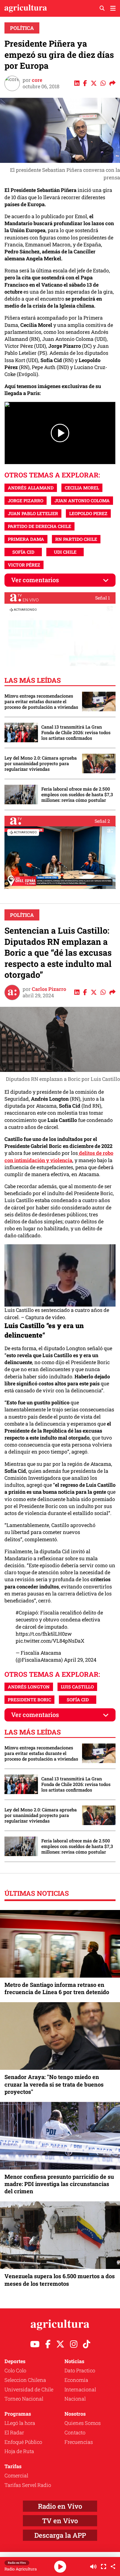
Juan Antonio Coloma (82, 500)
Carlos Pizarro (49, 989)
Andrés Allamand (31, 488)
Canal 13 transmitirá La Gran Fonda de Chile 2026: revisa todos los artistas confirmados (76, 732)
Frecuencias (79, 2442)
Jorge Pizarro (26, 500)
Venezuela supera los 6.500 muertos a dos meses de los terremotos (60, 2280)
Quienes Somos (83, 2423)
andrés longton (29, 1687)
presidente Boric (29, 1700)
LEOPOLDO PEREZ (88, 513)
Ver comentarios (35, 580)
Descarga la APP (60, 2535)
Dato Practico (80, 2370)
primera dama (26, 539)
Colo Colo (15, 2370)
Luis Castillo (77, 1687)
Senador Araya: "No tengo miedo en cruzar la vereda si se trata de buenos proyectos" (54, 2084)
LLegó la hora (20, 2423)
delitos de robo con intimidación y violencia (59, 1156)
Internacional (80, 2389)
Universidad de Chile (29, 2389)
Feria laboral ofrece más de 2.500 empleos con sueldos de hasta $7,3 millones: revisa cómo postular (77, 795)
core (37, 80)
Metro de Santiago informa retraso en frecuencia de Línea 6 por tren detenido (57, 1988)
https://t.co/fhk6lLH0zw (44, 1634)
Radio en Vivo (60, 2506)
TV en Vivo (60, 2521)
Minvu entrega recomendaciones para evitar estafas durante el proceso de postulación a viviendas (41, 701)
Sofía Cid (23, 552)
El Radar (14, 2432)
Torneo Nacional (24, 2399)
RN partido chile (76, 539)
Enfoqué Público (23, 2442)
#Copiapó (27, 1612)
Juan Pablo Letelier (33, 513)
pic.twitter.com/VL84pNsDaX (50, 1641)
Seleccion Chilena (25, 2380)
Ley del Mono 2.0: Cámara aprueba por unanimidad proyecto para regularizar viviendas (41, 763)
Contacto (75, 2432)
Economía (76, 2380)
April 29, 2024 (80, 1660)
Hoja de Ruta (19, 2451)
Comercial (16, 2475)
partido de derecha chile (39, 526)
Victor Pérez (24, 565)
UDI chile (65, 552)
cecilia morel (82, 488)
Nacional (75, 2399)
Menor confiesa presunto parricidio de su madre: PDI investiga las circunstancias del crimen (59, 2184)
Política (22, 28)
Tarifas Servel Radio (28, 2485)
